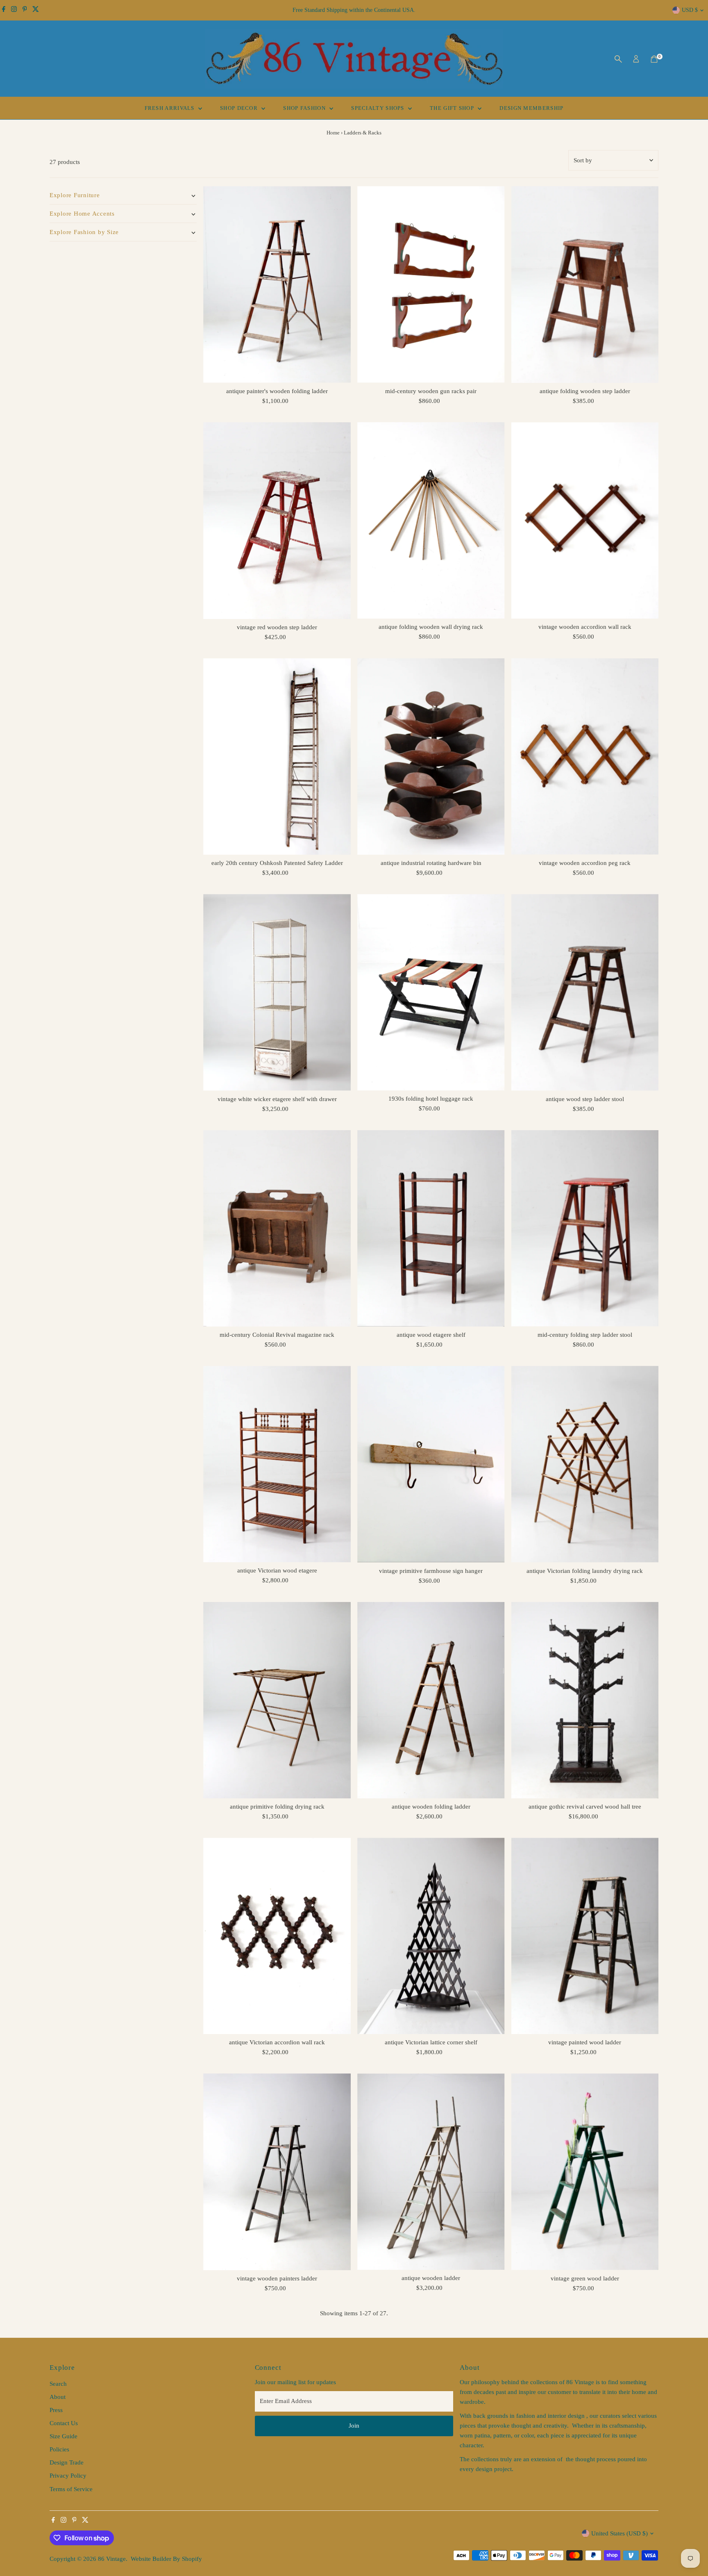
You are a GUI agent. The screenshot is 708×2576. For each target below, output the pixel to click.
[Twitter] (36, 10)
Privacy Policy (68, 2476)
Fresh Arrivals (171, 108)
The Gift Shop (453, 108)
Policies (59, 2449)
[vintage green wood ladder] (585, 2172)
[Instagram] (14, 10)
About (58, 2397)
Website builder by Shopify (166, 2559)
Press (56, 2410)
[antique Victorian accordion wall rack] (277, 1936)
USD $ (690, 10)
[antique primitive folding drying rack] (277, 1700)
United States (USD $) (619, 2533)
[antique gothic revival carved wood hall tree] (585, 1700)
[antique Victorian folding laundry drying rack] (585, 1464)
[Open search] (618, 59)
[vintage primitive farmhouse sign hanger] (431, 1464)
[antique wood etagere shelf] (431, 1228)
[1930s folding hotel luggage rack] (431, 992)
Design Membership (531, 108)
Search (58, 2384)
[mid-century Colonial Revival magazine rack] (277, 1228)
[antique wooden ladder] (431, 2172)
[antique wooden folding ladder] (431, 1700)
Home (333, 133)
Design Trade (67, 2462)
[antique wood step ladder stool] (585, 992)
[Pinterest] (25, 10)
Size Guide (64, 2436)
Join (354, 2426)
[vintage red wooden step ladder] (277, 521)
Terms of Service (71, 2489)
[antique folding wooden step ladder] (585, 284)
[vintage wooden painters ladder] (277, 2172)
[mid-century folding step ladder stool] (585, 1228)
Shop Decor (240, 108)
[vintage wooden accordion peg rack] (585, 757)
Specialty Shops (379, 108)
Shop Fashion (305, 108)
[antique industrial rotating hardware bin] (431, 757)
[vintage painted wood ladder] (585, 1936)
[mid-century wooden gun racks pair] (431, 284)
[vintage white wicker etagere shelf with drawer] (277, 992)
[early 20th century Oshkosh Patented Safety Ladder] (277, 757)
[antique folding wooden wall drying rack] (431, 520)
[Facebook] (4, 10)
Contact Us (64, 2423)
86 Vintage (112, 2559)
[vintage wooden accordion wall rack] (585, 520)
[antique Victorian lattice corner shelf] (431, 1936)
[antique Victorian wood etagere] (277, 1464)
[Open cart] (654, 59)
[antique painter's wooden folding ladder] (277, 284)
